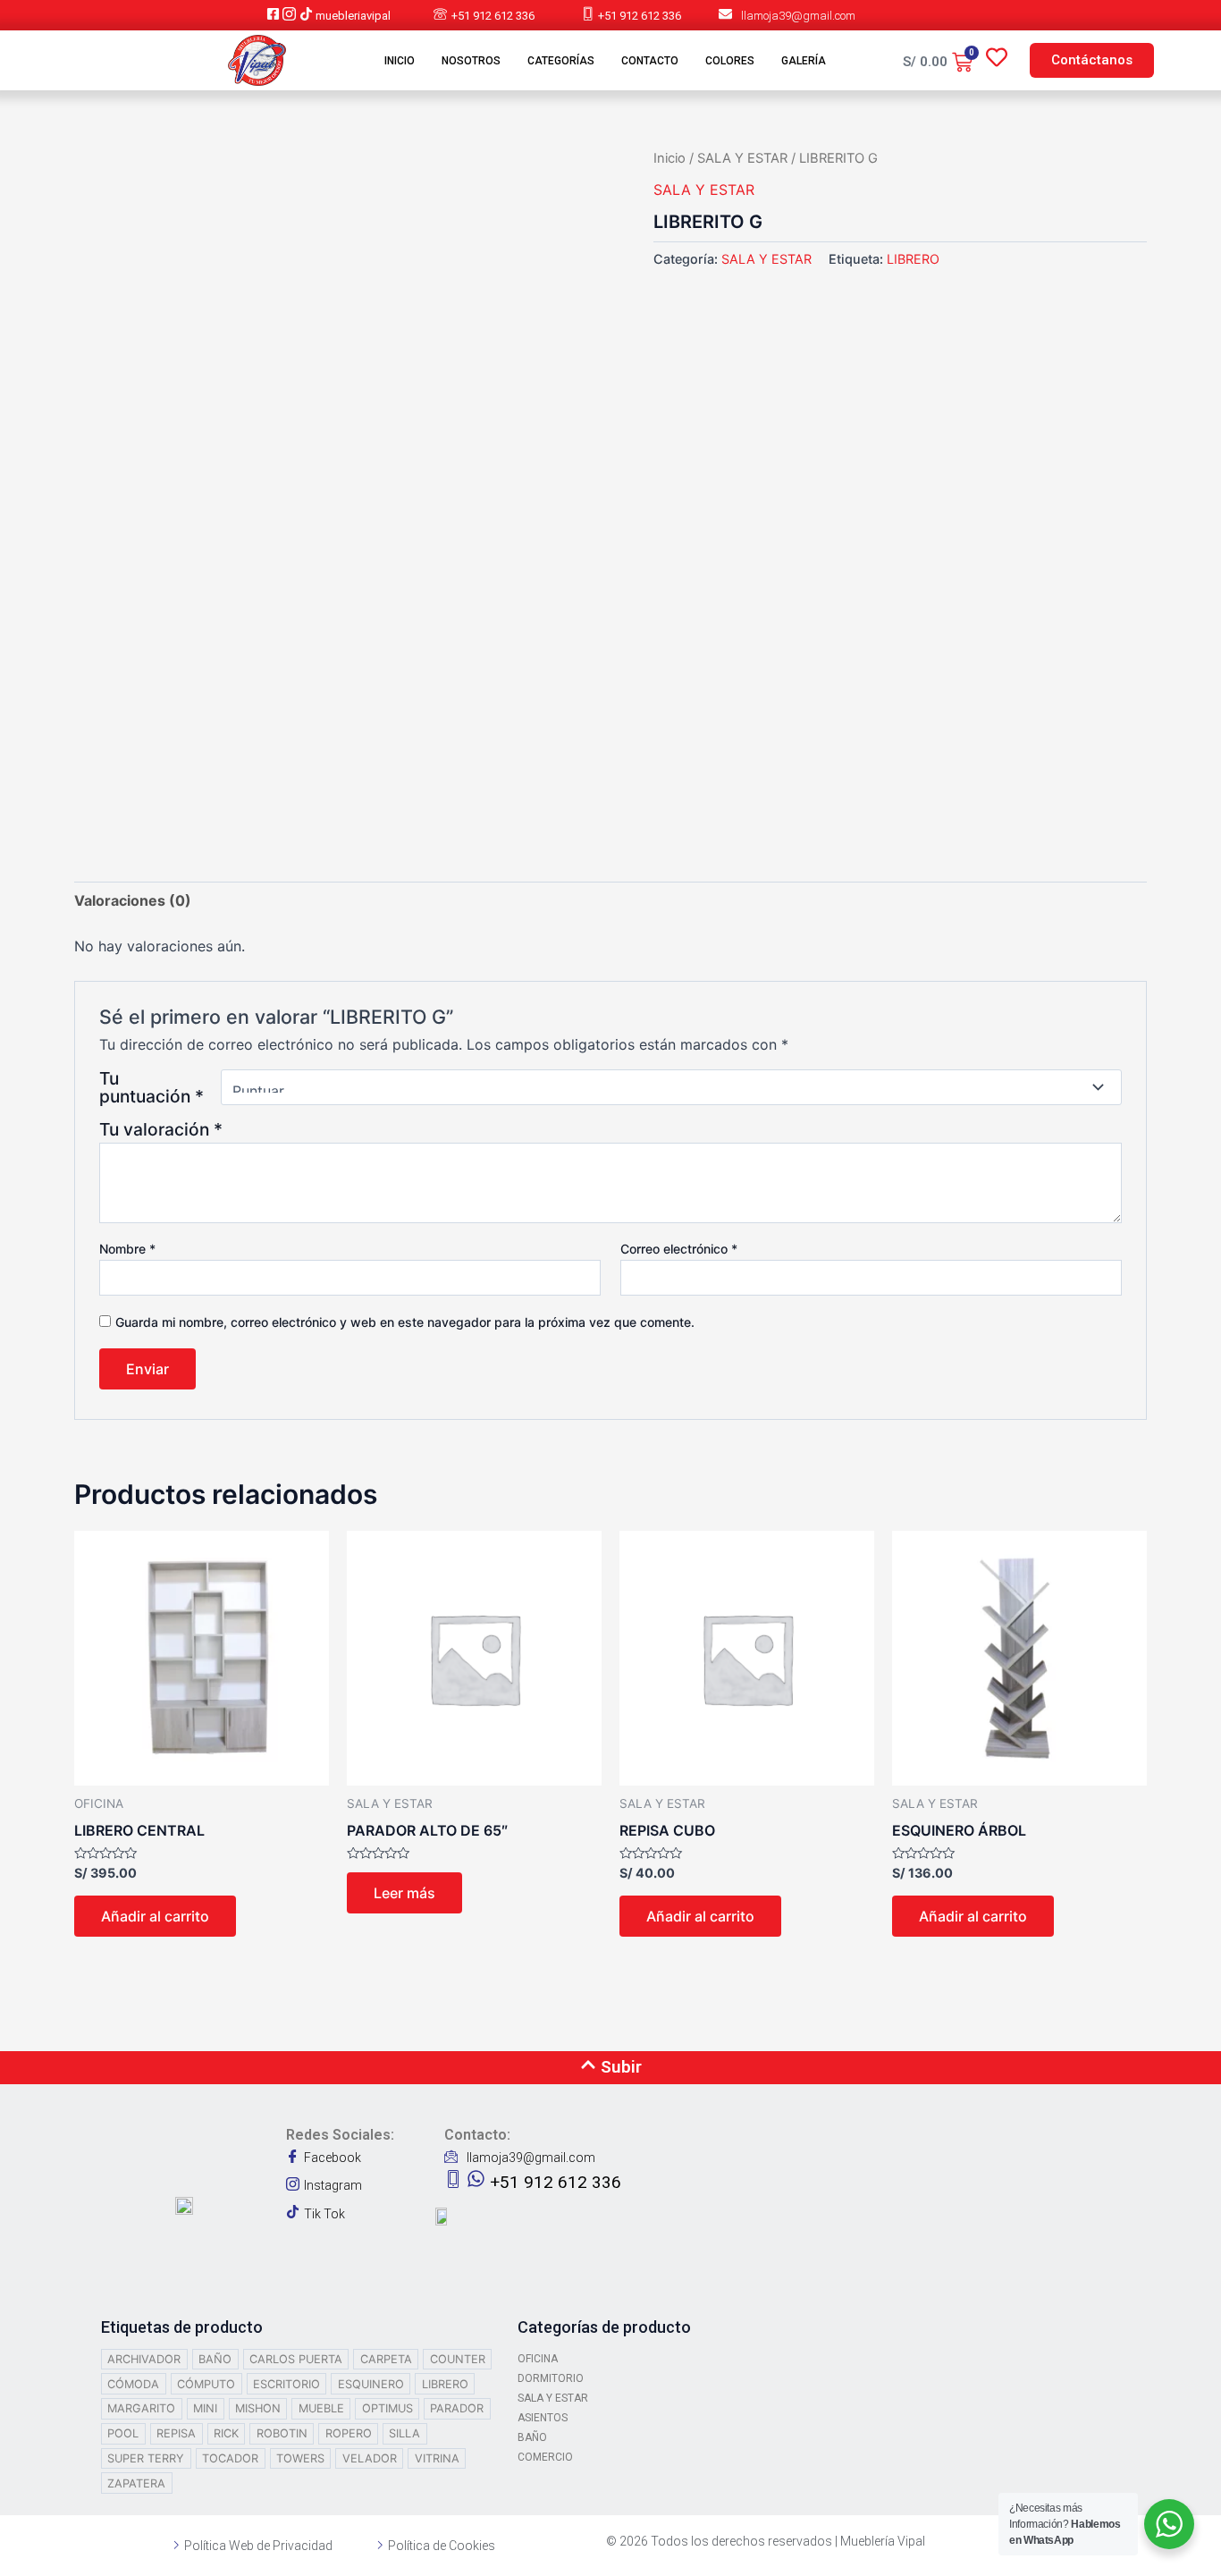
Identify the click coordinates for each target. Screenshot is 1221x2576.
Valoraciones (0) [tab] (133, 900)
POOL (123, 2433)
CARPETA (386, 2359)
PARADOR (457, 2408)
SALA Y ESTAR (742, 158)
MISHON (258, 2408)
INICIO (400, 61)
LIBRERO (913, 259)
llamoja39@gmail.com (798, 16)
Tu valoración (161, 1129)
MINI (205, 2408)
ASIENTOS (543, 2418)
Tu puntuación (152, 1087)
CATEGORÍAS (561, 61)
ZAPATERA (136, 2483)
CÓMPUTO (206, 2384)
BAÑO (215, 2359)
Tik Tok (324, 2214)
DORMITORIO (551, 2378)
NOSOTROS (471, 61)
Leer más (404, 1893)
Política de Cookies (442, 2546)
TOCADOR (230, 2458)
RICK (226, 2433)
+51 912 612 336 (493, 16)
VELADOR (370, 2458)
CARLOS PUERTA (296, 2359)
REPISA (176, 2433)
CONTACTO (650, 61)
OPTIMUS (387, 2408)
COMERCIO (545, 2457)
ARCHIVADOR (144, 2359)
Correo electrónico (679, 1249)
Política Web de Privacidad (258, 2546)
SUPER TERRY (146, 2458)
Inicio (669, 158)
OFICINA (538, 2359)
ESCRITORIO (286, 2384)
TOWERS (300, 2458)
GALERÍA (804, 61)
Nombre (127, 1249)
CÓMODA (133, 2384)
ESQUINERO (371, 2384)
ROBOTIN (282, 2433)
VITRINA (437, 2458)
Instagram (333, 2185)
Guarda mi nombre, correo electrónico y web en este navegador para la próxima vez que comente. (405, 1322)
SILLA (404, 2433)
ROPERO (349, 2433)
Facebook (333, 2158)
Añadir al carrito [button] (155, 1916)
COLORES (730, 61)
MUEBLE (321, 2408)
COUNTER (458, 2359)
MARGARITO (141, 2408)
